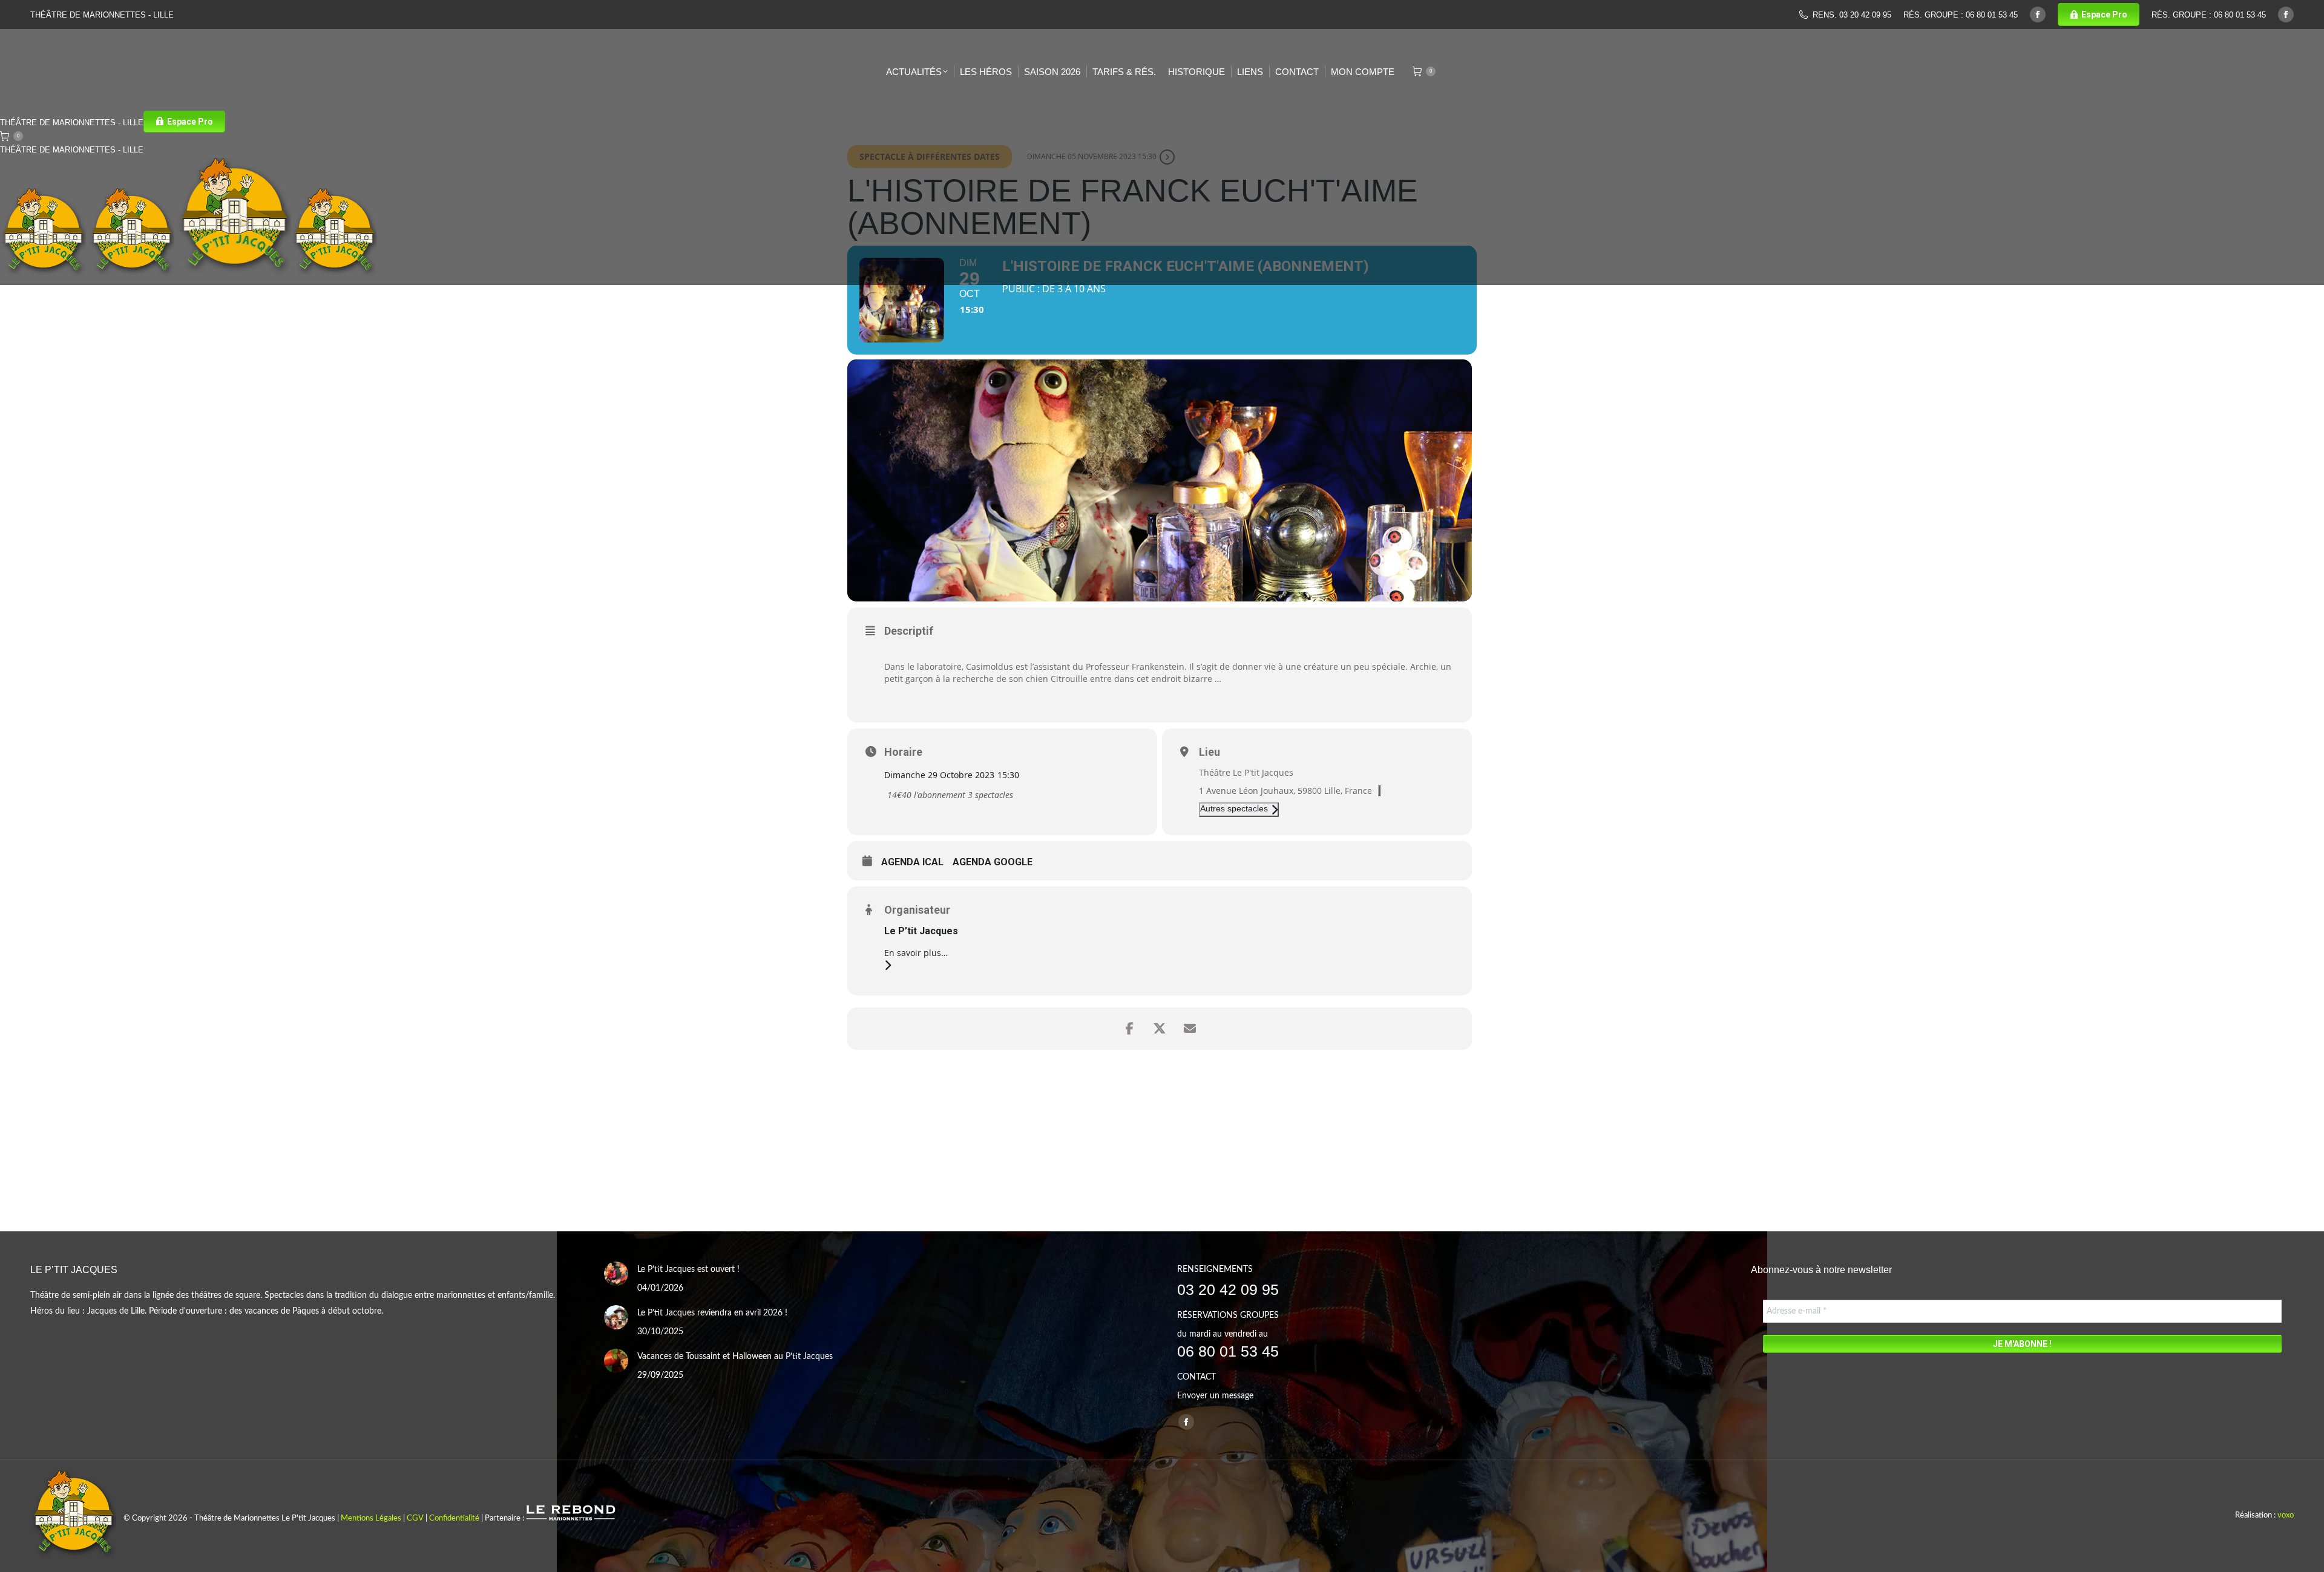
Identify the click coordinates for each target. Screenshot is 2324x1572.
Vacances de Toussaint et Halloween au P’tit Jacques (735, 1357)
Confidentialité (454, 1518)
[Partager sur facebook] (1129, 1029)
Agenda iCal (912, 862)
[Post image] (616, 1274)
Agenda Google (993, 862)
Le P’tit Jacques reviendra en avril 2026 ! (712, 1313)
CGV (415, 1518)
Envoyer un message (1215, 1396)
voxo (2286, 1515)
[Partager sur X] (1160, 1029)
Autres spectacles (1234, 808)
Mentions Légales (371, 1518)
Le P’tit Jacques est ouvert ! (688, 1269)
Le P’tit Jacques (921, 931)
